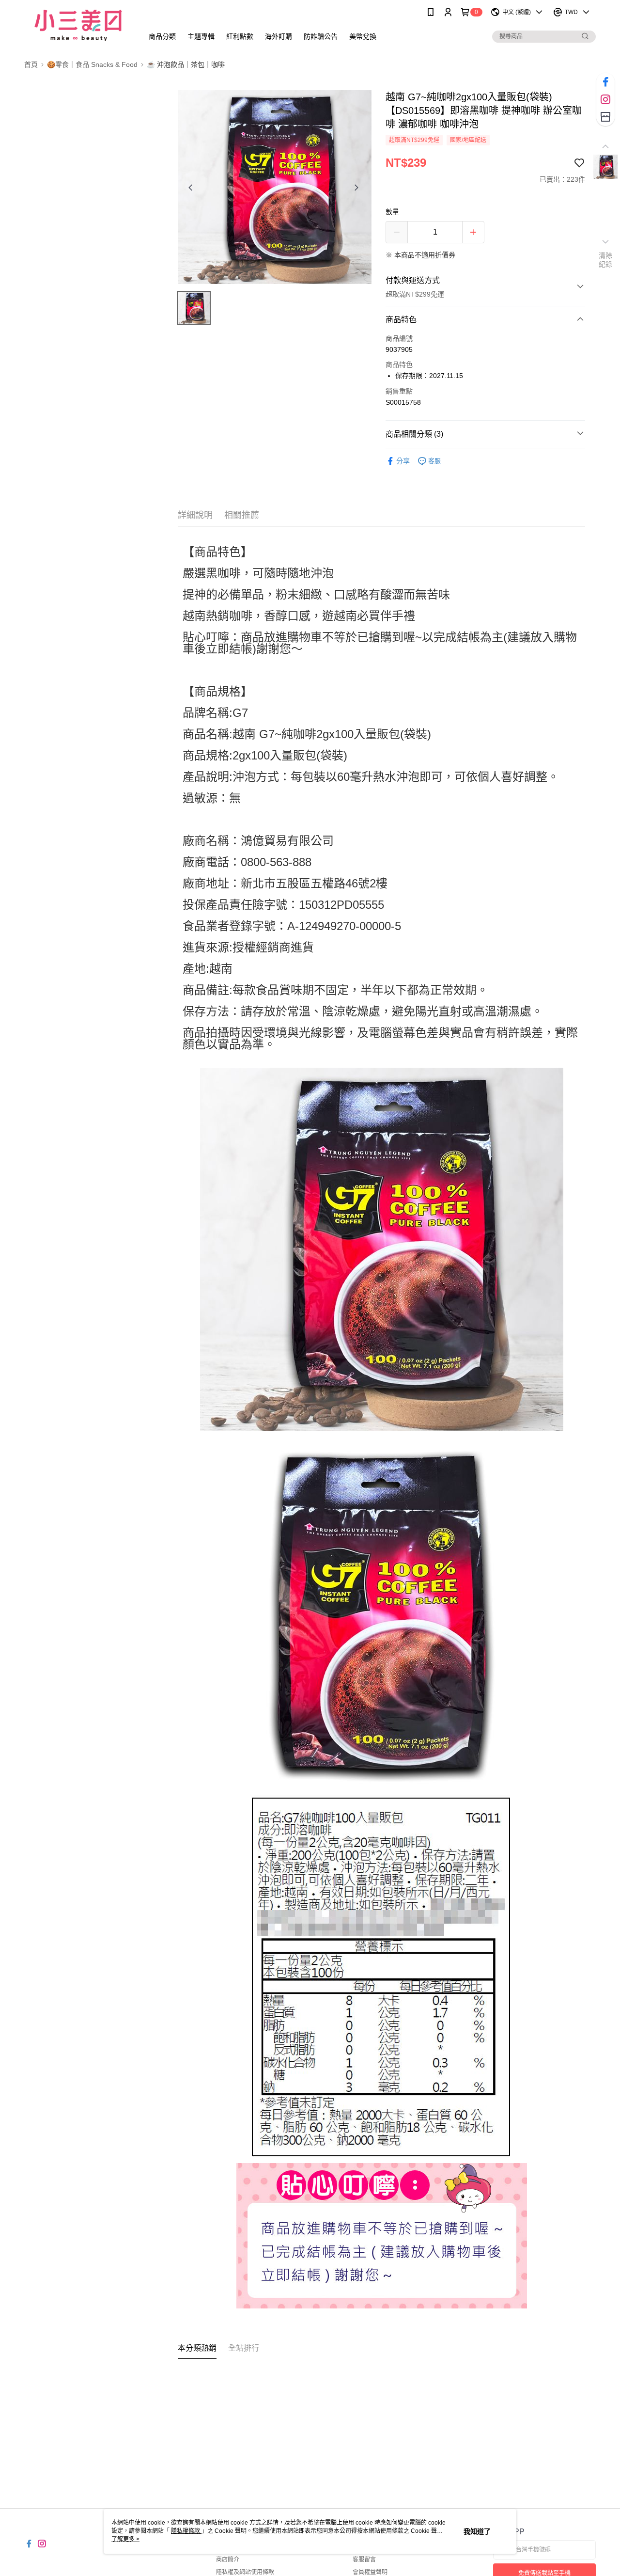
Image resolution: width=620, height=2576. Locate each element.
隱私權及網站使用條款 (245, 2572)
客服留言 (364, 2560)
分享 (403, 461)
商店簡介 (228, 2560)
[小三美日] (78, 25)
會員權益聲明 (370, 2572)
